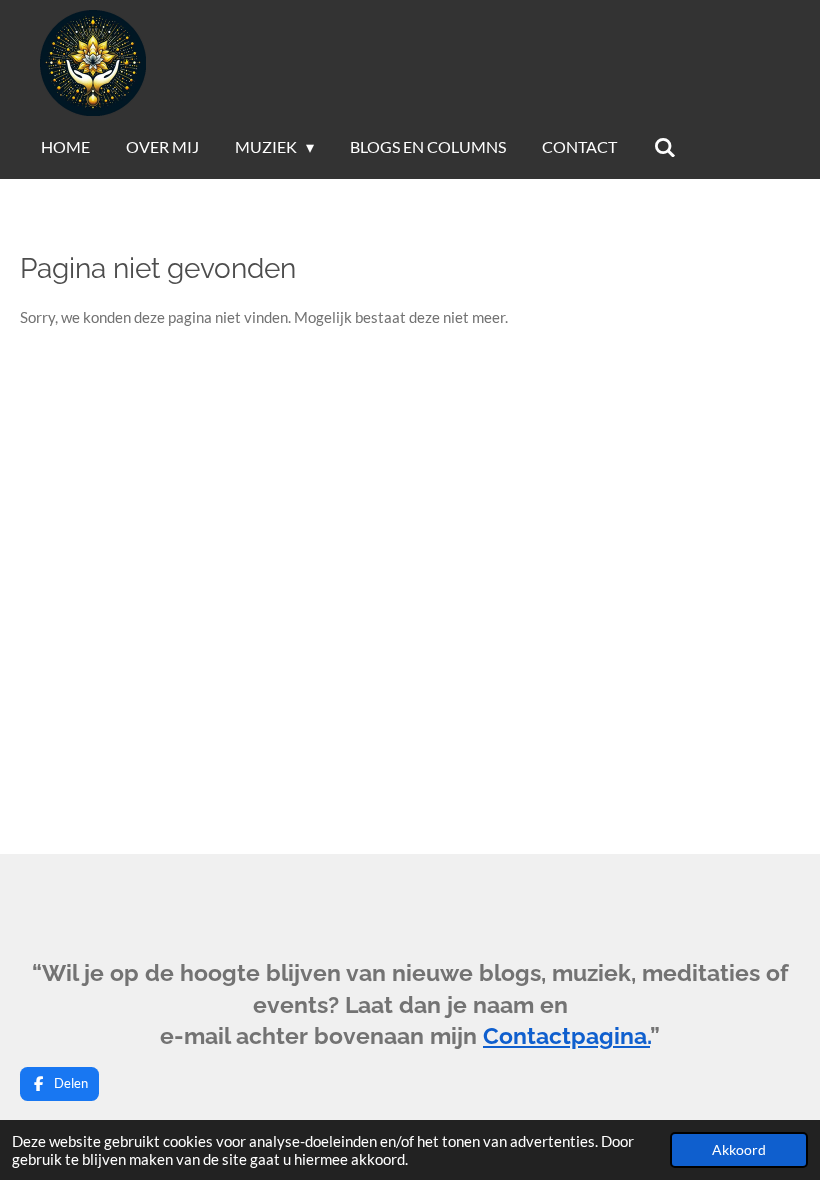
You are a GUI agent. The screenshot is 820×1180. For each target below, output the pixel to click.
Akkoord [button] (739, 1150)
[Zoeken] (664, 147)
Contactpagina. (566, 1036)
